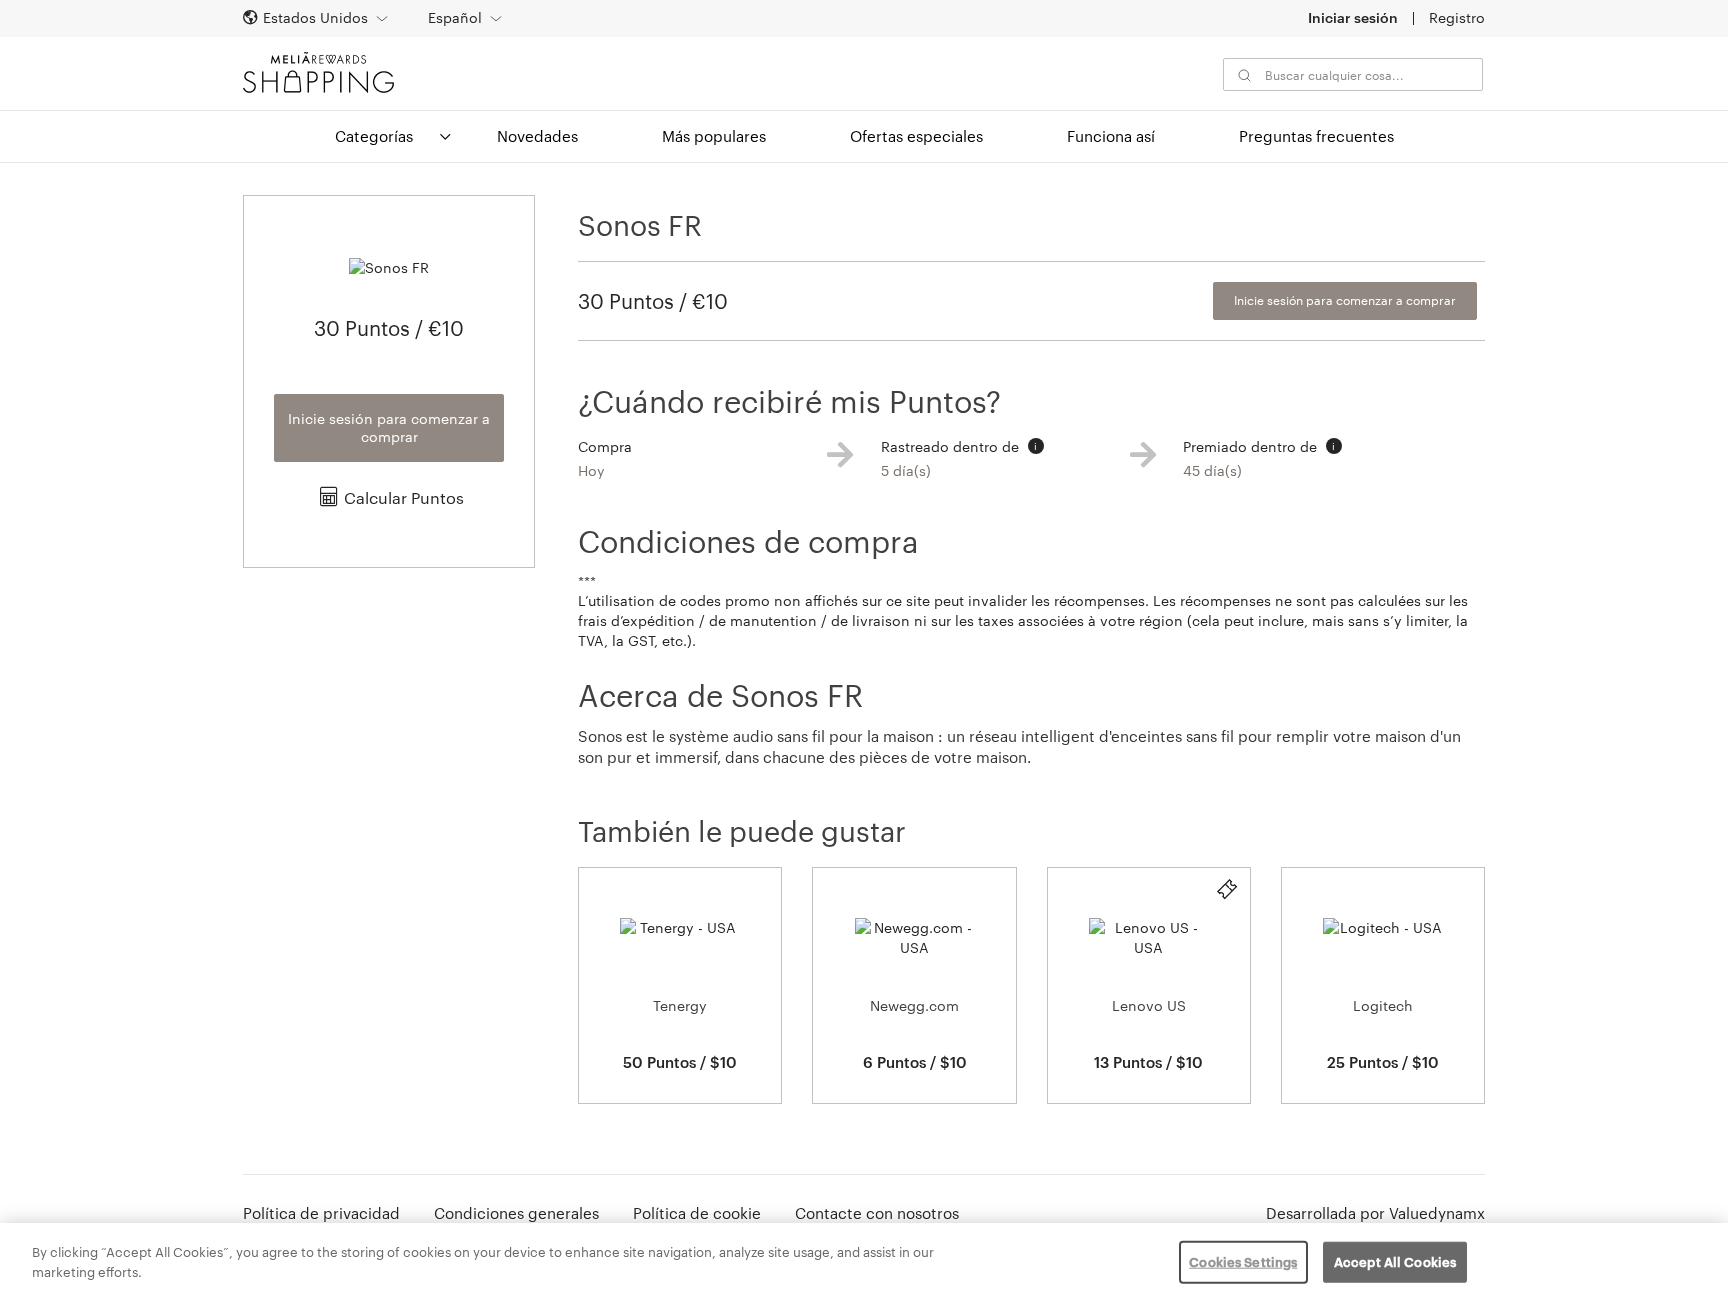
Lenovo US (1149, 1005)
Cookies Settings (1243, 1262)
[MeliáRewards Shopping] (318, 72)
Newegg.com (914, 1005)
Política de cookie (697, 1213)
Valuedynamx (1437, 1213)
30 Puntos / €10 (653, 301)
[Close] (1696, 1262)
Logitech (1383, 1005)
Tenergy (680, 1005)
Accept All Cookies (1395, 1262)
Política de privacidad (321, 1213)
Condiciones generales (516, 1213)
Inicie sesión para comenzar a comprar (389, 427)
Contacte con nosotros (877, 1213)
